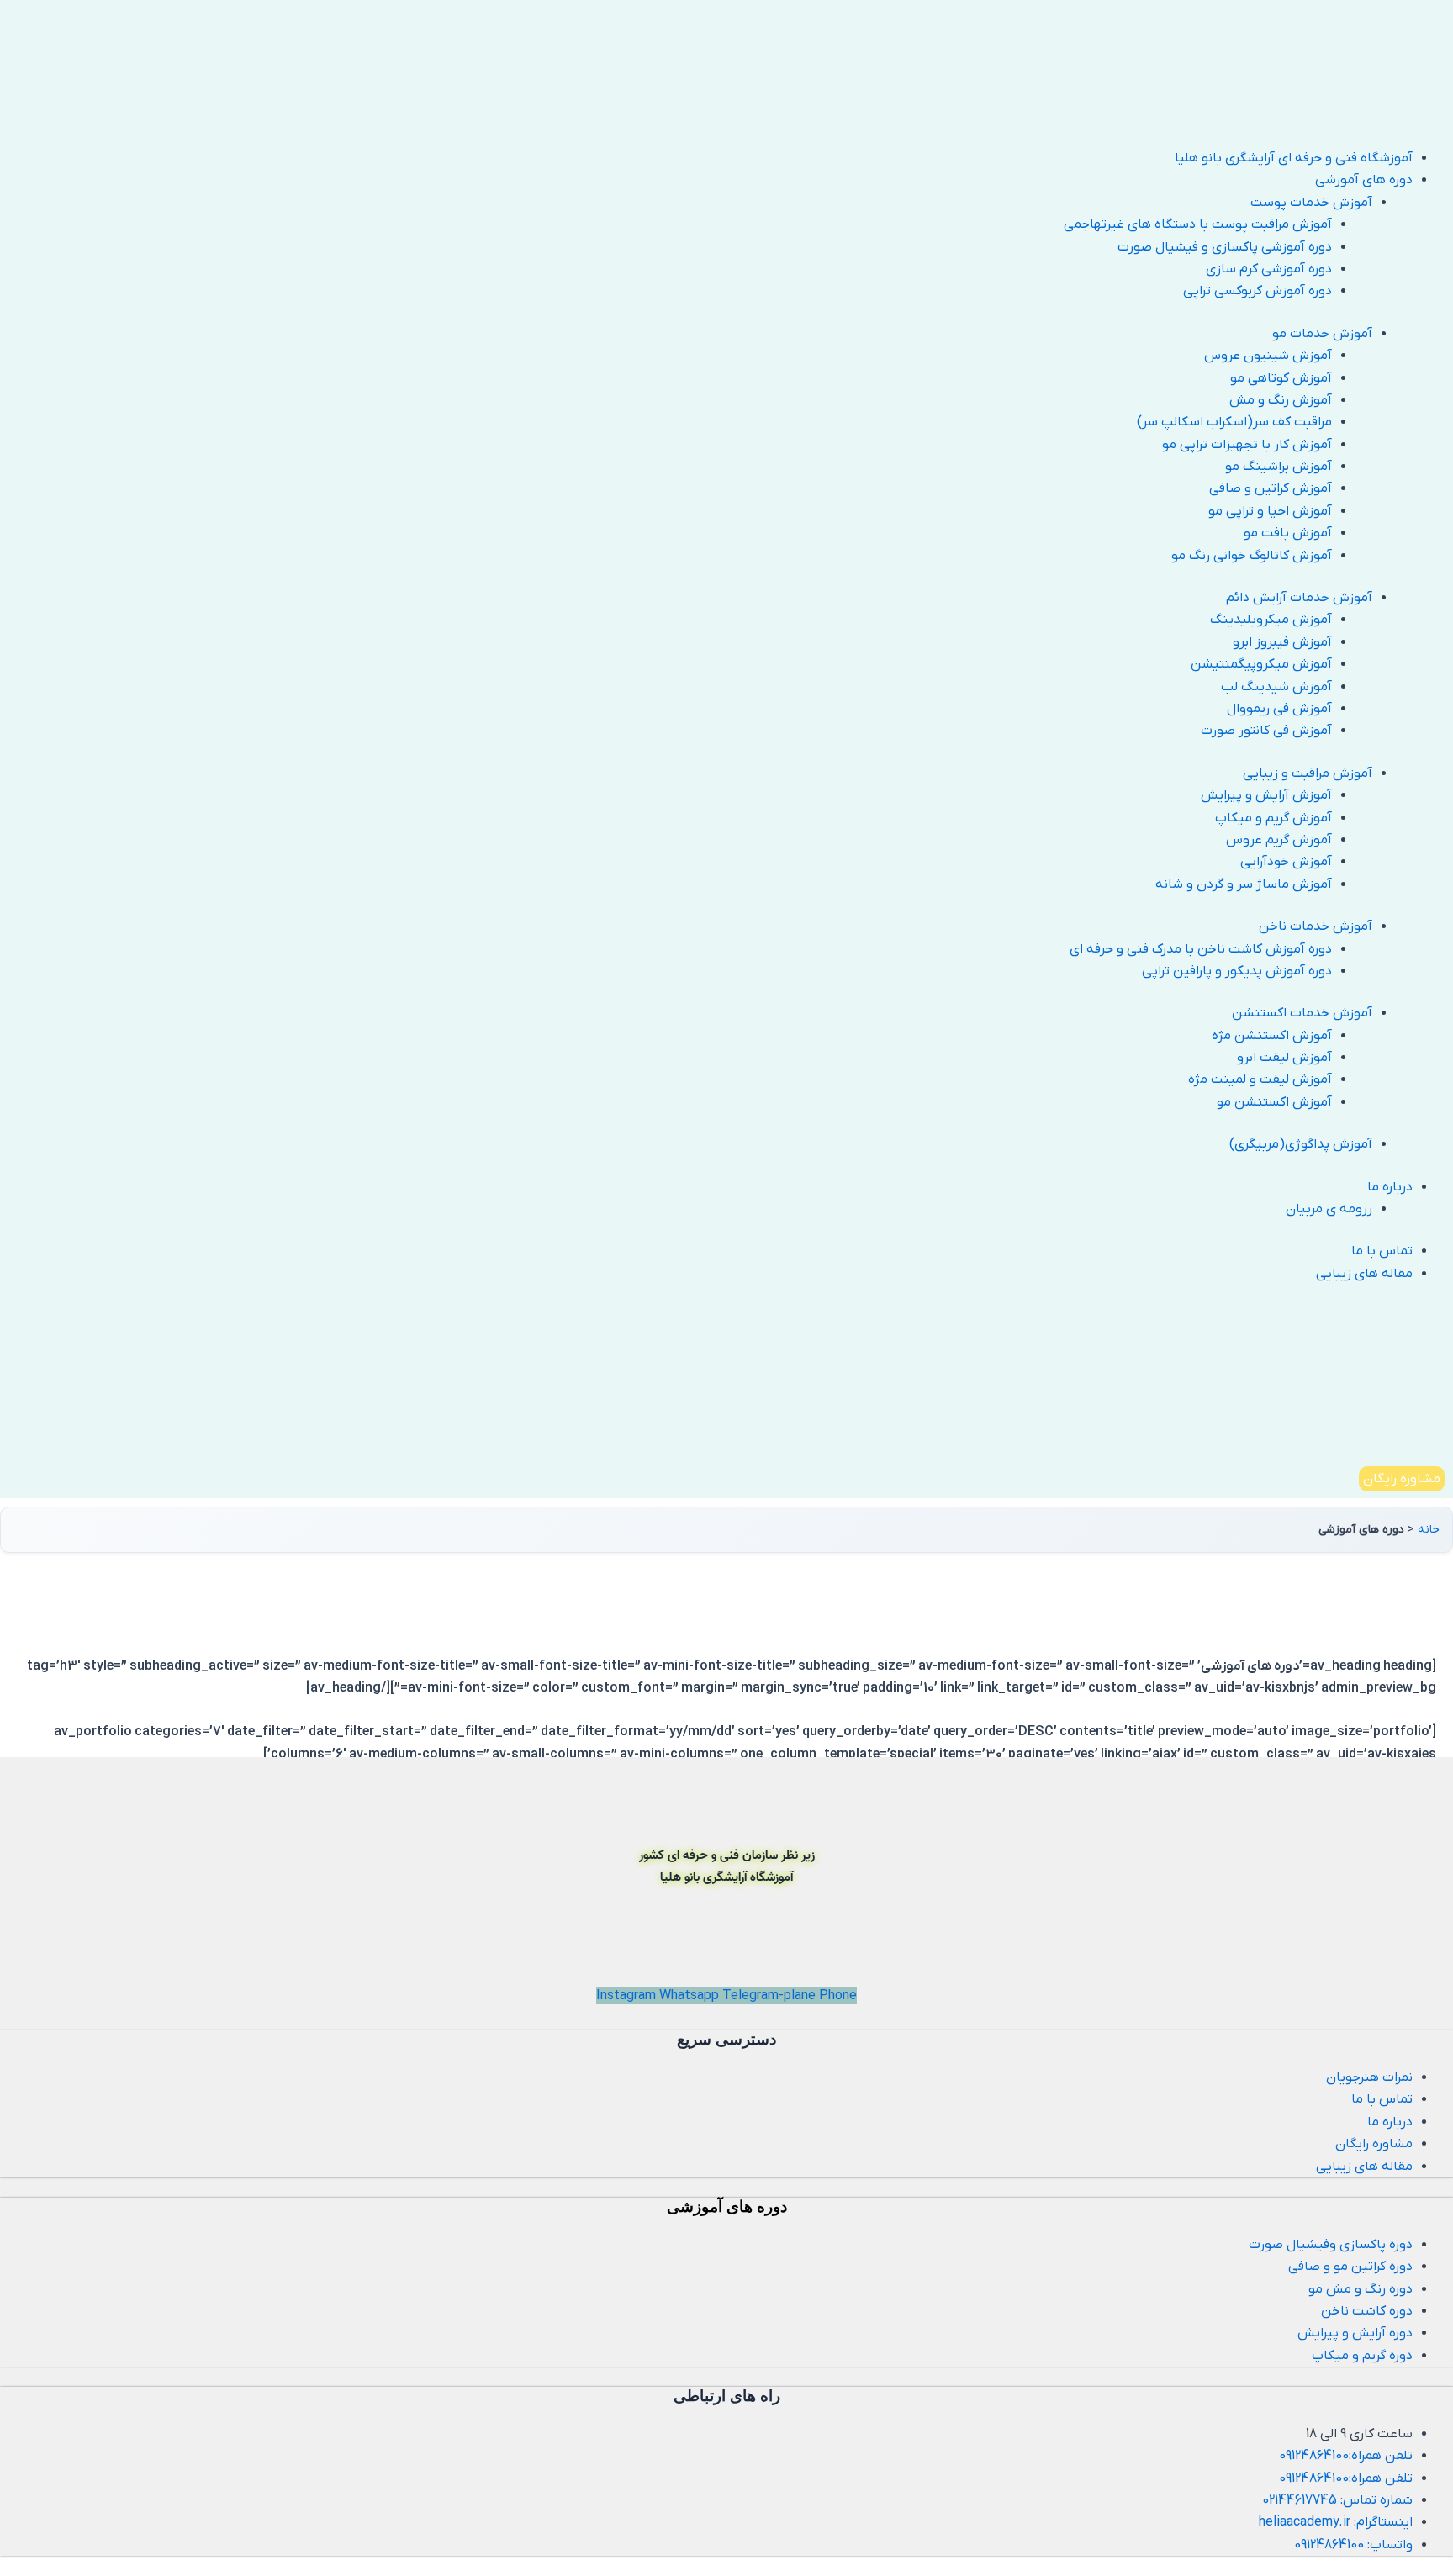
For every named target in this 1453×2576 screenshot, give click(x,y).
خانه (1429, 1530)
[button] (706, 180)
